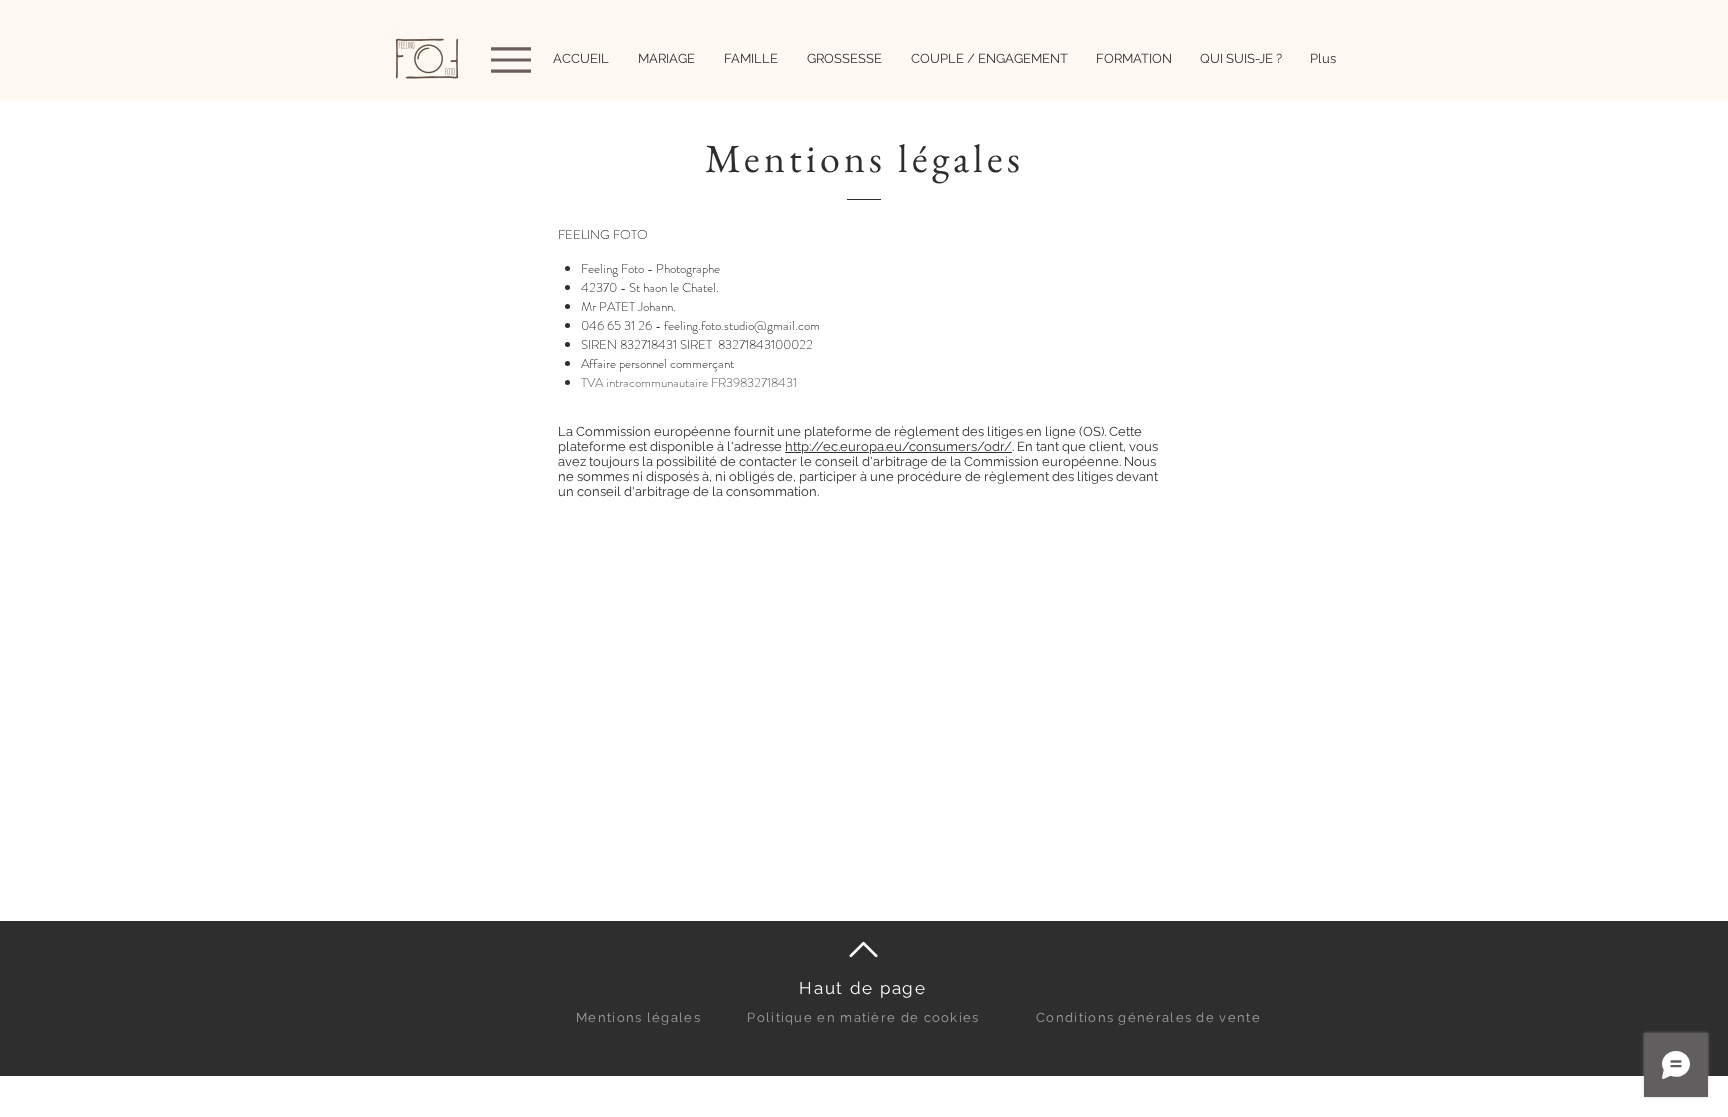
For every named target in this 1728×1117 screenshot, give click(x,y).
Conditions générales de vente (1148, 1017)
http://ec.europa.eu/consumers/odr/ (898, 446)
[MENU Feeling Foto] (508, 59)
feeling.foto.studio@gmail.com (742, 325)
